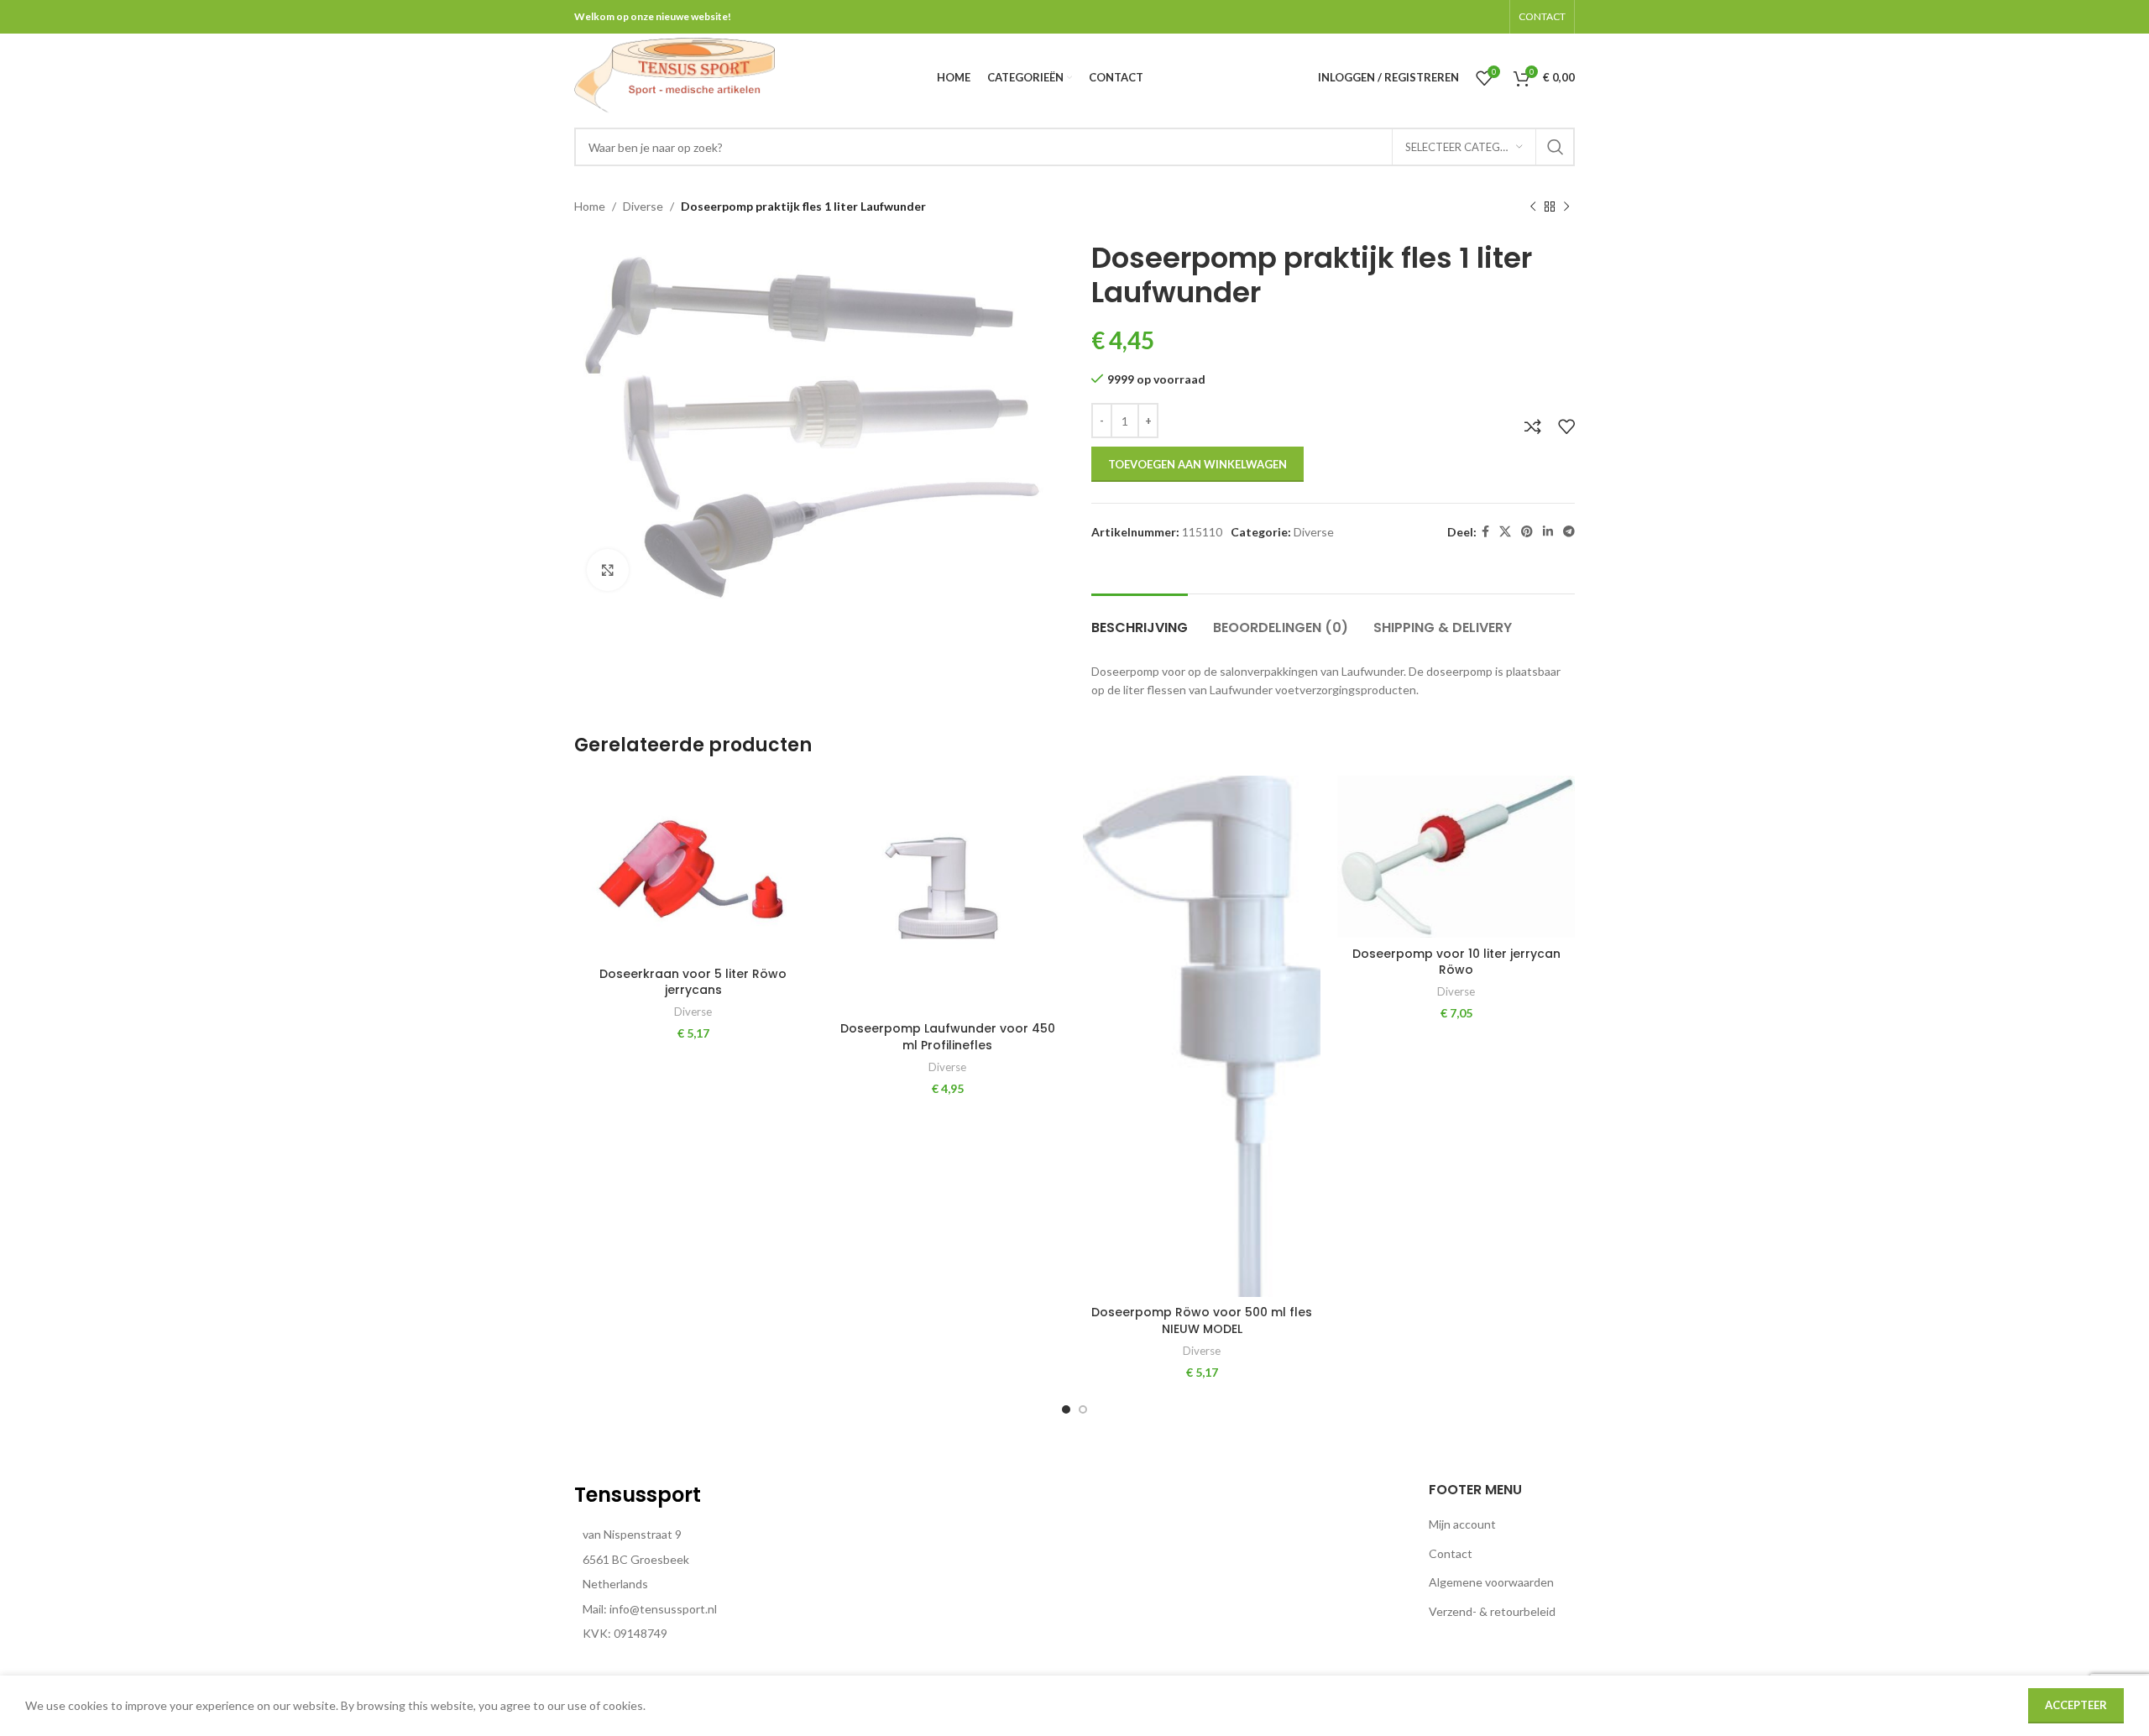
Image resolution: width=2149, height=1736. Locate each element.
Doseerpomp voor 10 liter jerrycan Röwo (1456, 962)
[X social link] (1505, 532)
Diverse (643, 206)
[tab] (1140, 619)
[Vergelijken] (1533, 426)
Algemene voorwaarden (1491, 1582)
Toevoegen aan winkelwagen (1197, 464)
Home (590, 206)
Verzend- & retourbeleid (1492, 1611)
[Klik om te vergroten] (608, 570)
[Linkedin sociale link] (1548, 532)
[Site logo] (675, 76)
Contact (1451, 1553)
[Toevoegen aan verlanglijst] (1566, 426)
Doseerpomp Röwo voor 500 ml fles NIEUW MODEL (1202, 1320)
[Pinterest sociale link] (1527, 532)
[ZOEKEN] (1556, 147)
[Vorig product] (1533, 207)
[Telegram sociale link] (1569, 532)
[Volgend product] (1566, 207)
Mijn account (1462, 1524)
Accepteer (2076, 1705)
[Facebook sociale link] (1485, 532)
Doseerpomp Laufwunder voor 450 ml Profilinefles (948, 1037)
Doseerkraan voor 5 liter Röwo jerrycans (693, 982)
